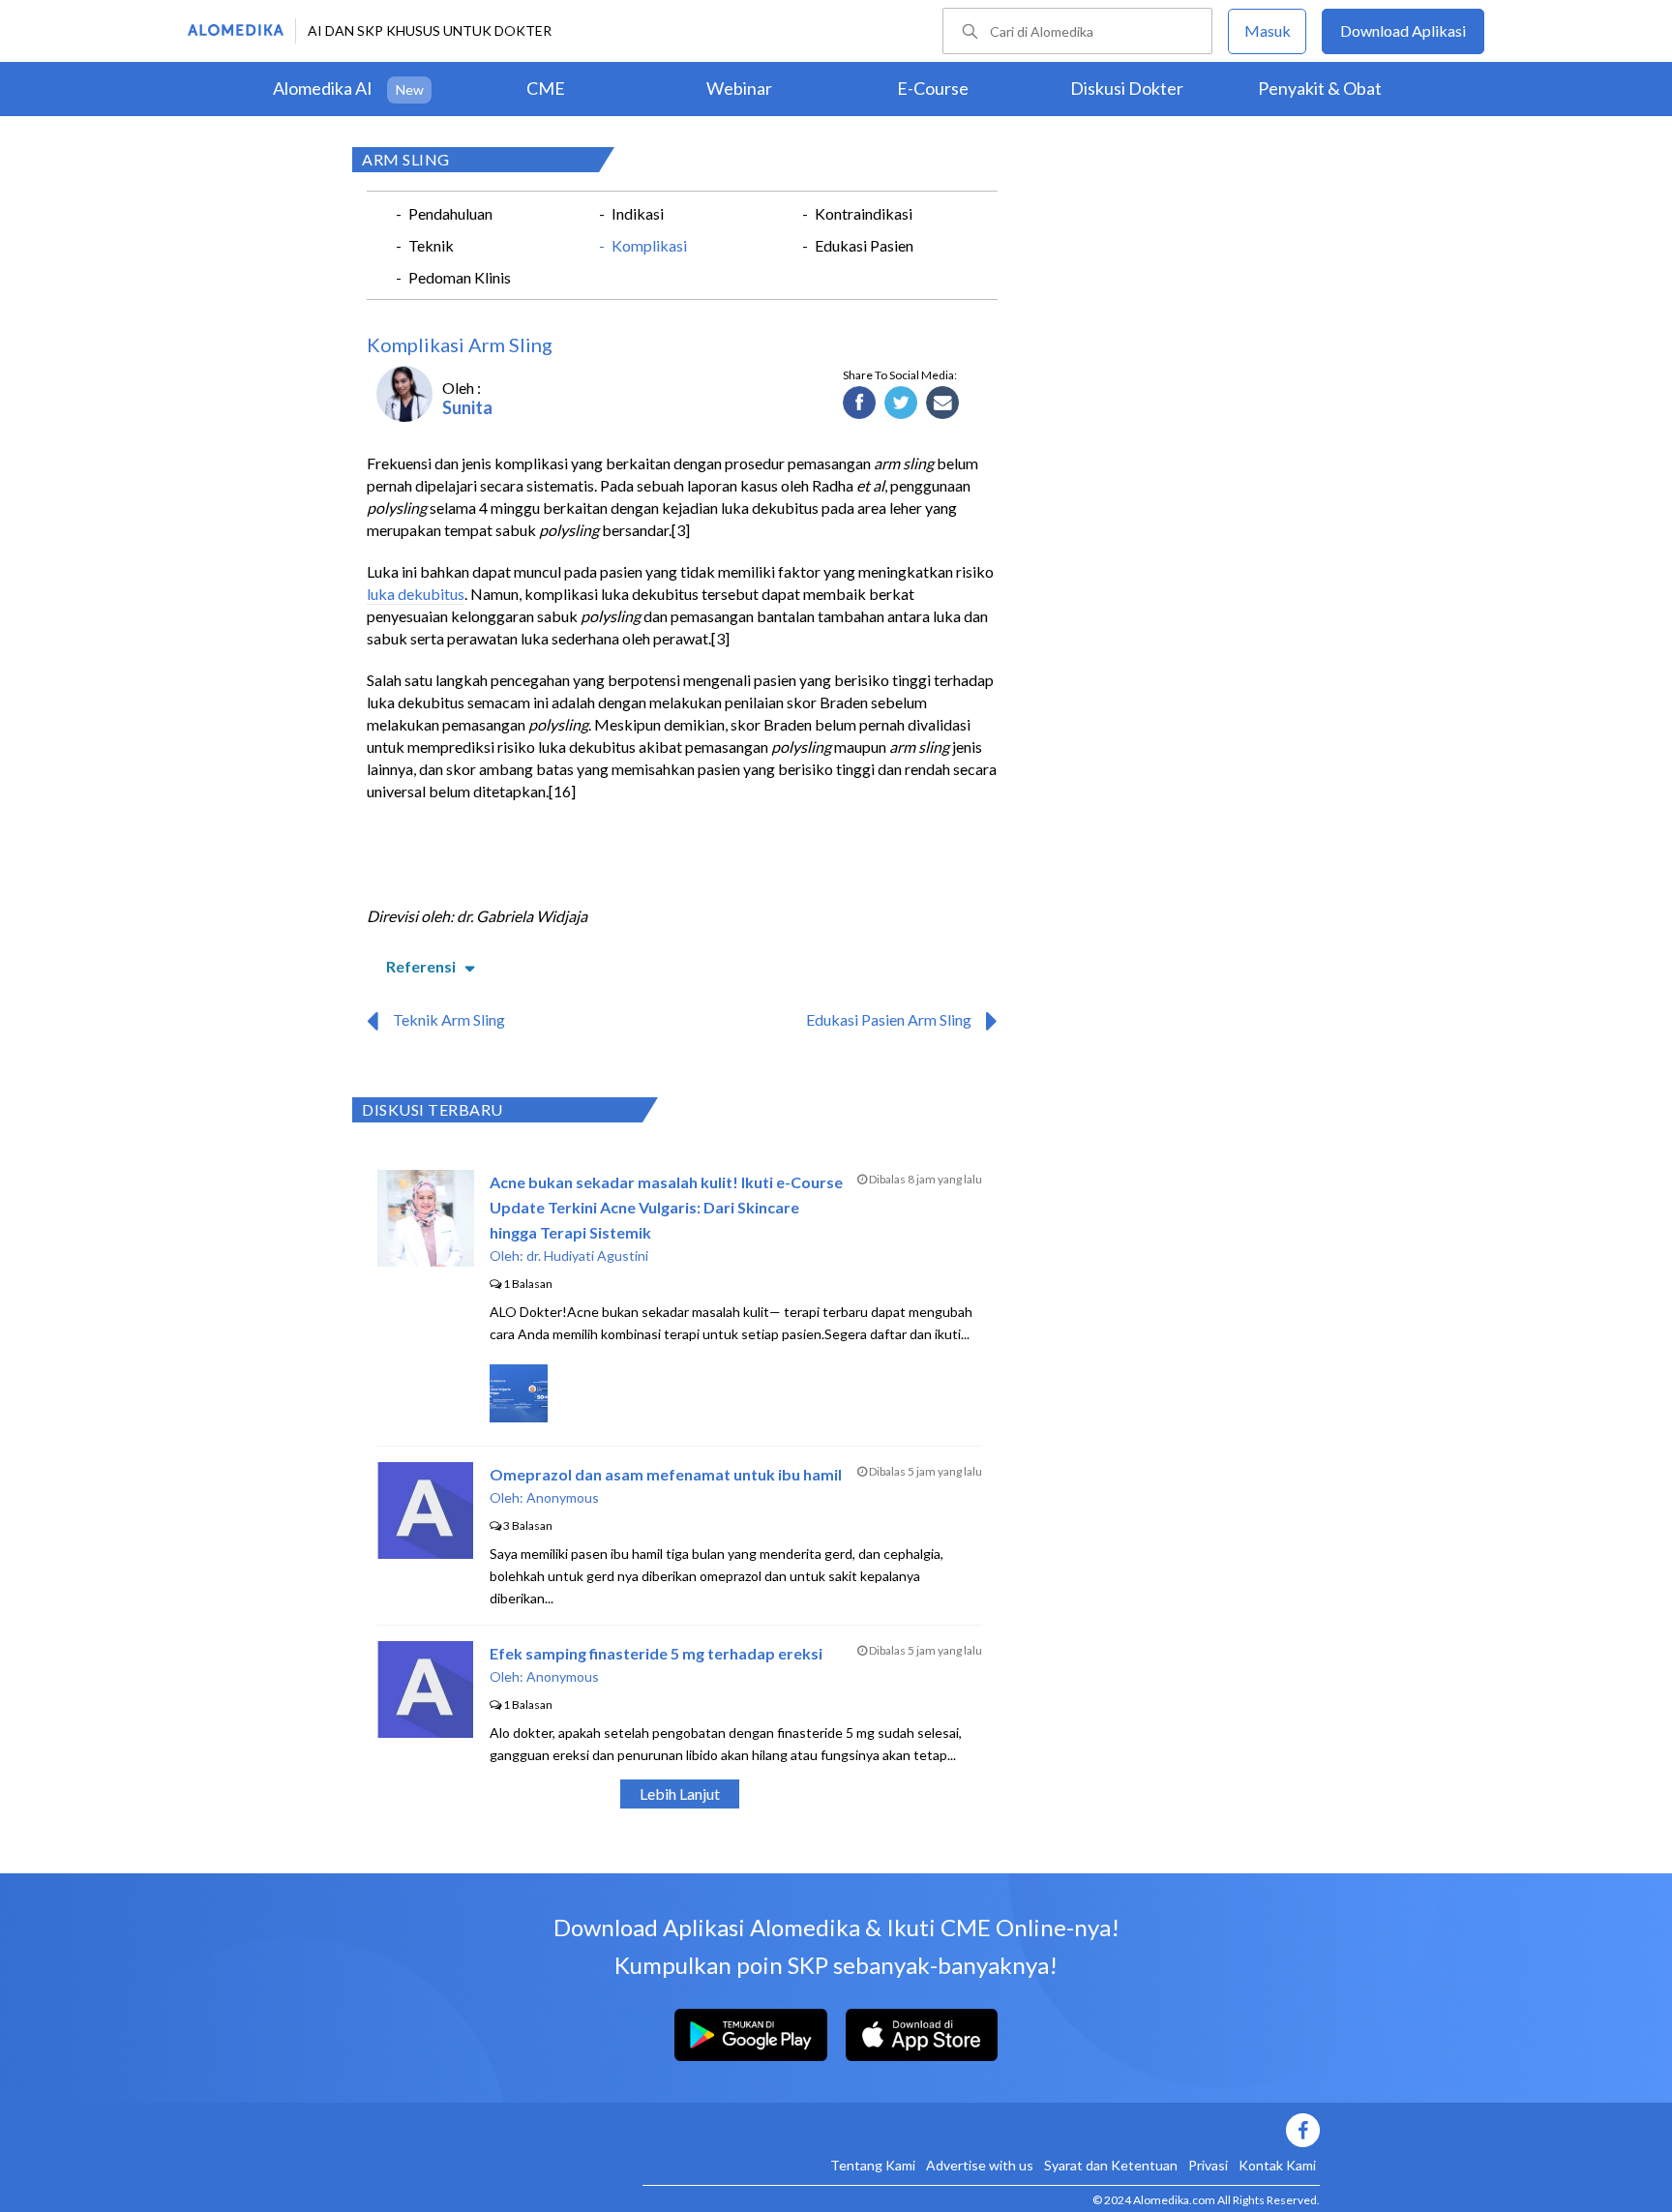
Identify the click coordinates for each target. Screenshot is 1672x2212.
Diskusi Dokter (1127, 88)
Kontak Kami (1277, 2165)
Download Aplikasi (1403, 30)
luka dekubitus (416, 594)
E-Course (933, 88)
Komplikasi (649, 245)
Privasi (1208, 2165)
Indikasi (638, 213)
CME (546, 88)
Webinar (739, 88)
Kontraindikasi (864, 213)
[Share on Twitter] (901, 404)
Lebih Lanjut (680, 1794)
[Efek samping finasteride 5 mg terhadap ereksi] (425, 1732)
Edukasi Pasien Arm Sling (889, 1019)
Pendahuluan (450, 213)
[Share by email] (943, 404)
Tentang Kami (873, 2165)
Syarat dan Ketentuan (1111, 2165)
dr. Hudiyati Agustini (587, 1255)
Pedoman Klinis (460, 277)
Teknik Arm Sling (449, 1019)
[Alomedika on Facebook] (981, 2130)
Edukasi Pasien (864, 245)
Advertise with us (980, 2165)
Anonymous (563, 1497)
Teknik (431, 245)
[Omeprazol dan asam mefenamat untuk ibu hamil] (425, 1553)
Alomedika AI (323, 88)
